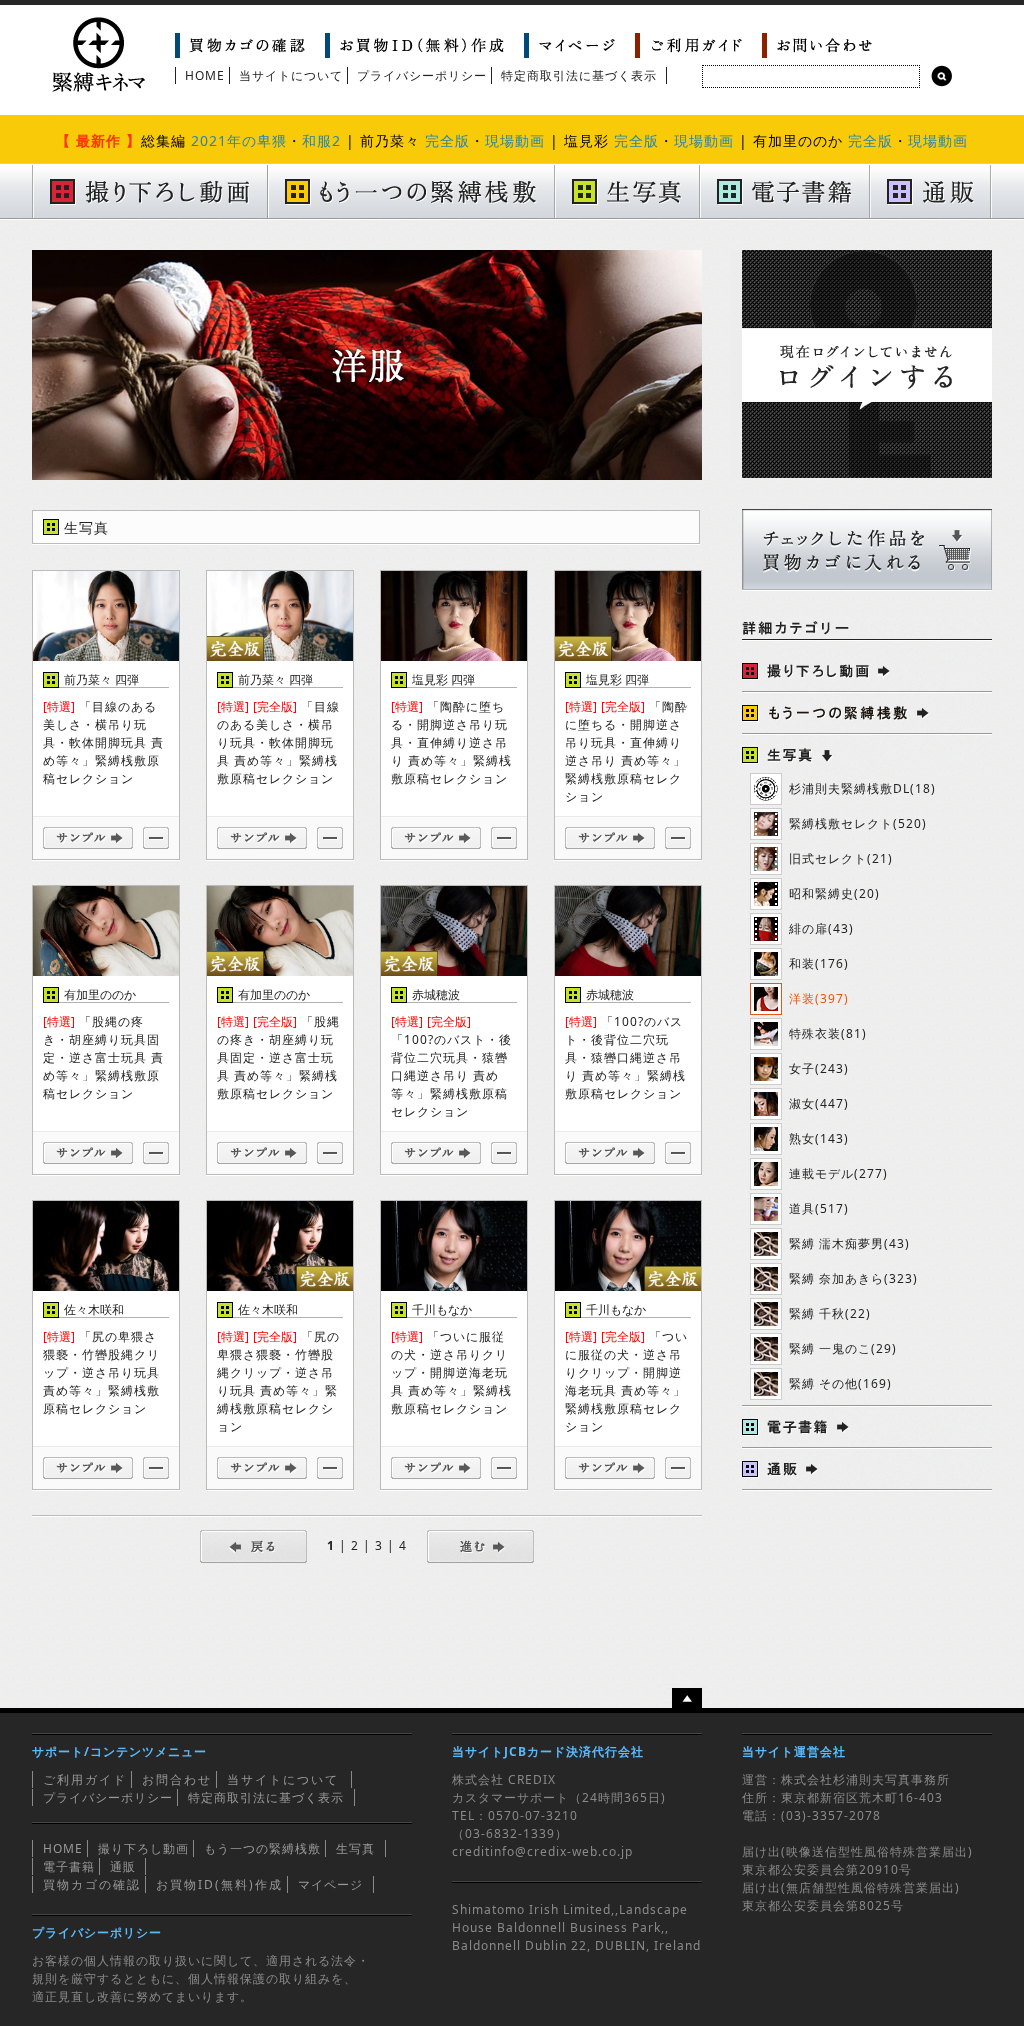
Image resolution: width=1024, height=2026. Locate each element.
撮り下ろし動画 (143, 1848)
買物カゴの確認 (92, 1884)
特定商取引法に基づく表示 (579, 75)
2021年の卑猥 (239, 140)
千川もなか (442, 1309)
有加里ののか (100, 994)
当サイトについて (291, 75)
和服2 (321, 140)
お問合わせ (177, 1779)
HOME (205, 75)
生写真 (355, 1848)
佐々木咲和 (94, 1309)
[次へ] (480, 1545)
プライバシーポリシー (422, 75)
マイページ (330, 1884)
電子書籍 (69, 1866)
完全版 (447, 140)
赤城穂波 (436, 994)
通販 (123, 1866)
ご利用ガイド (85, 1779)
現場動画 (515, 140)
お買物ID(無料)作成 (219, 1884)
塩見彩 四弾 (443, 679)
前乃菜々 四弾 (101, 679)
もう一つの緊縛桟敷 (262, 1848)
